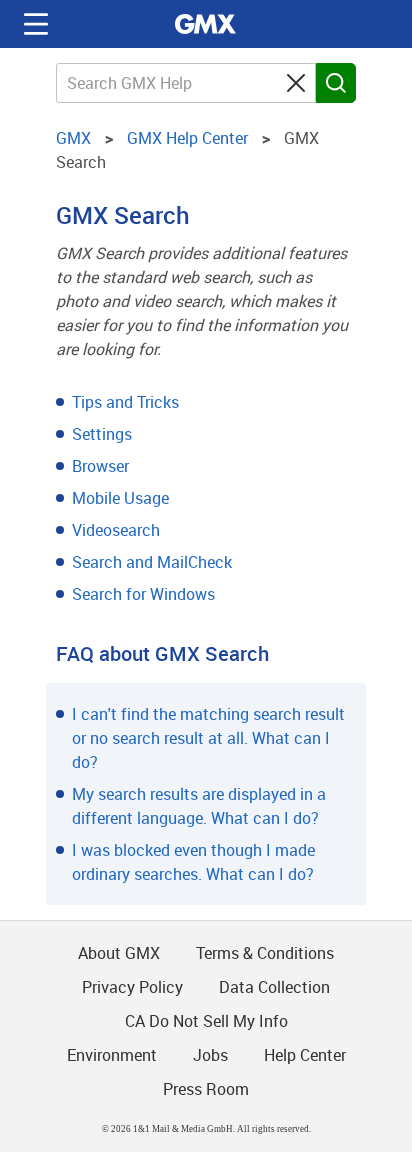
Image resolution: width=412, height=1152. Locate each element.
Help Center (305, 1055)
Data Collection (274, 987)
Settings (102, 434)
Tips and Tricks (125, 402)
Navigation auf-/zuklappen (36, 24)
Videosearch (116, 530)
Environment (112, 1055)
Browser (100, 466)
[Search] (336, 83)
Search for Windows (143, 594)
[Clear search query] (296, 83)
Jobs (210, 1055)
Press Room (206, 1089)
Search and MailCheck (152, 562)
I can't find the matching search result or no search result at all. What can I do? (208, 738)
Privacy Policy (132, 987)
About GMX (119, 953)
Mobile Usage (120, 498)
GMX (206, 24)
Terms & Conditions (265, 953)
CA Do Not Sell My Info (206, 1021)
